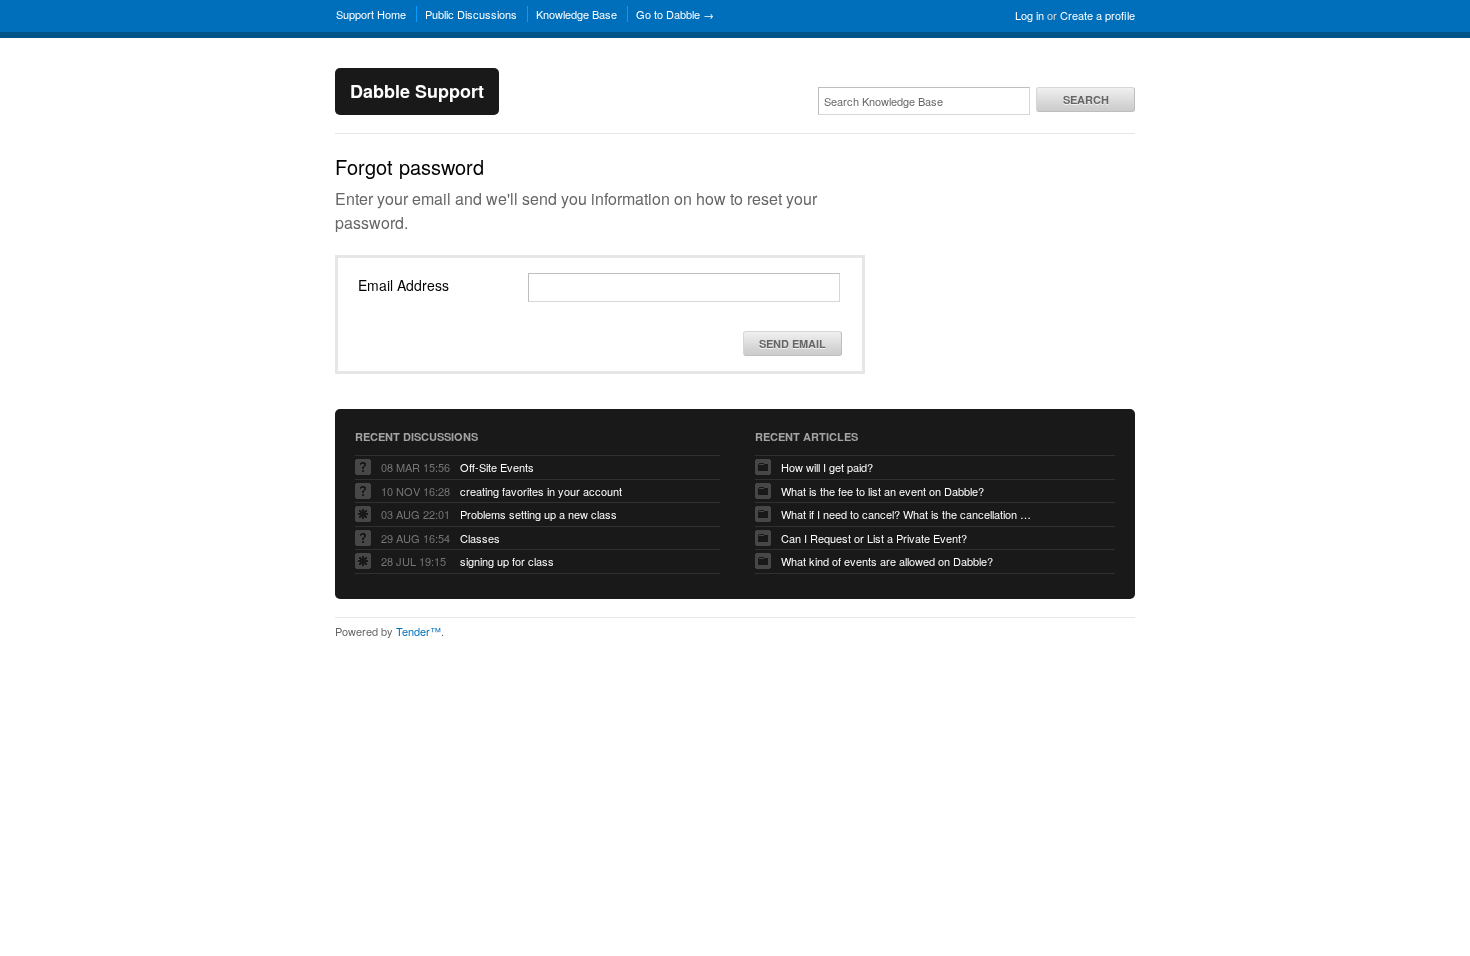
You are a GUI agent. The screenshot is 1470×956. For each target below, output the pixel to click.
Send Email (792, 343)
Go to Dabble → (675, 14)
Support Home (371, 14)
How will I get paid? (827, 467)
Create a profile (1097, 15)
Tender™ (418, 631)
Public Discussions (471, 14)
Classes (480, 538)
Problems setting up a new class (538, 514)
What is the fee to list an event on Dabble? (882, 491)
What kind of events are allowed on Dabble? (887, 561)
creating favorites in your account (541, 491)
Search (1086, 99)
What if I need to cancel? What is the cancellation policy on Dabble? (906, 514)
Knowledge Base (576, 14)
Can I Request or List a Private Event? (874, 538)
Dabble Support (417, 91)
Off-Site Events (497, 467)
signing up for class (507, 561)
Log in (1029, 15)
